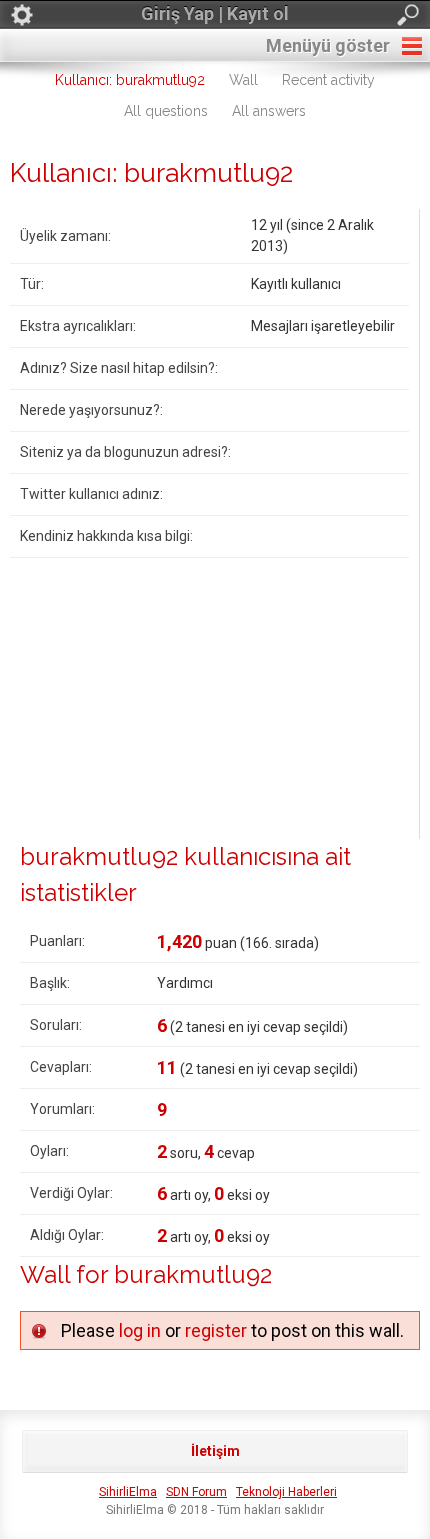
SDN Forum (196, 1492)
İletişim (215, 1451)
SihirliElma (128, 1492)
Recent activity (328, 80)
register (216, 1330)
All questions (166, 111)
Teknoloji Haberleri (286, 1492)
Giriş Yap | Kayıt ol (215, 13)
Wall (243, 80)
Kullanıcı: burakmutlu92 (130, 80)
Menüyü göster (328, 45)
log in (140, 1330)
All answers (269, 111)
